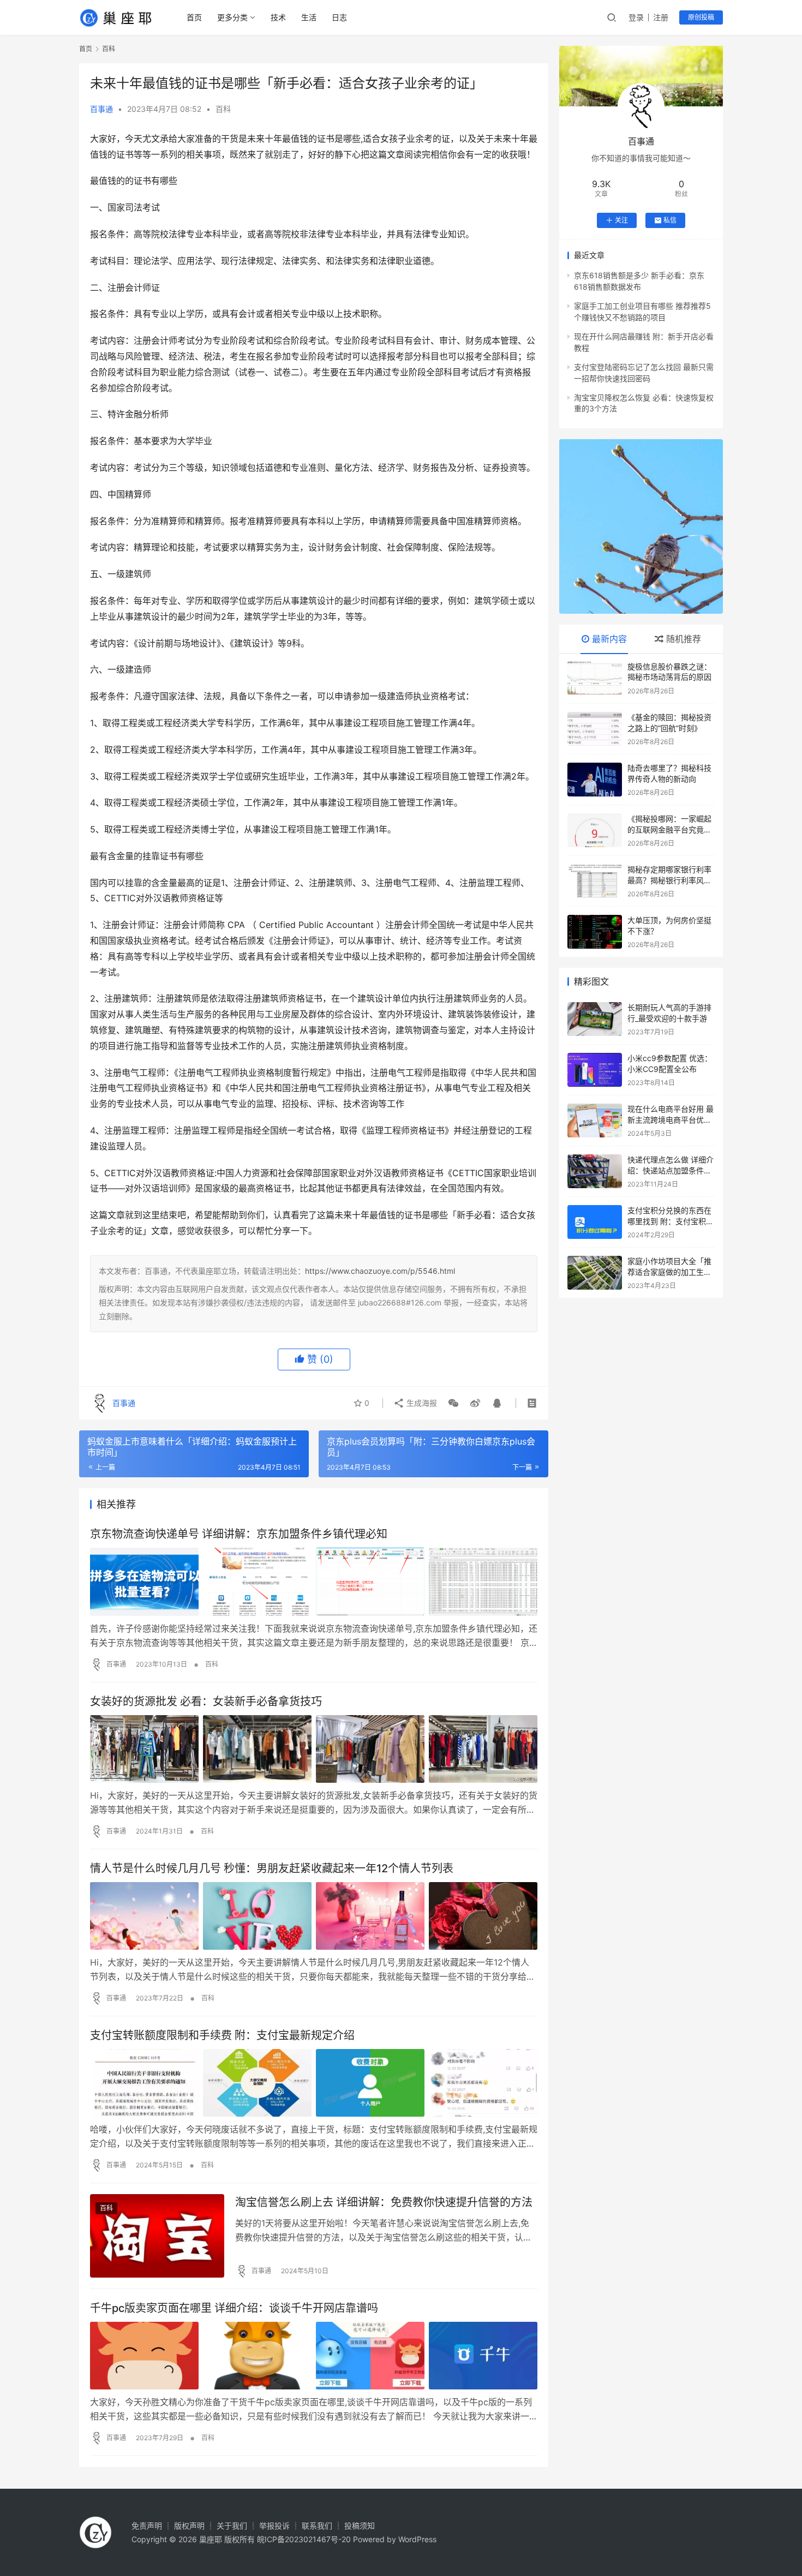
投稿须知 (360, 2526)
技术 (278, 17)
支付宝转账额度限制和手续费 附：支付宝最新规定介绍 (222, 2035)
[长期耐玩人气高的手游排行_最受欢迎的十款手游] (595, 1019)
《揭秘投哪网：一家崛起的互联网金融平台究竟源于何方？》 (669, 829)
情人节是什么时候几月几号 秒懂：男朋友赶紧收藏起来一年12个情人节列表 (272, 1868)
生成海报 (421, 1403)
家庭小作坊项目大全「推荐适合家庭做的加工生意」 (669, 1272)
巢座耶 (211, 2539)
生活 (309, 17)
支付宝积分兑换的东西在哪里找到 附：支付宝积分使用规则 (671, 1221)
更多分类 (232, 17)
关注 (621, 220)
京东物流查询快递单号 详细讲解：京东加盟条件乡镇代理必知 (239, 1534)
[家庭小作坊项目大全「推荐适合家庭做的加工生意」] (595, 1273)
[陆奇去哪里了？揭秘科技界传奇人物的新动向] (595, 780)
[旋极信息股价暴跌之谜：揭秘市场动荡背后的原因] (595, 678)
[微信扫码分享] (453, 1403)
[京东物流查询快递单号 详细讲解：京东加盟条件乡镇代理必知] (314, 1581)
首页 (194, 17)
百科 (223, 109)
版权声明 (189, 2526)
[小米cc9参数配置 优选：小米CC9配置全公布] (595, 1070)
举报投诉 (274, 2526)
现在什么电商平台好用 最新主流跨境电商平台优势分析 (671, 1119)
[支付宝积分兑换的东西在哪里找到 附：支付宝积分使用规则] (595, 1222)
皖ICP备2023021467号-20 (304, 2539)
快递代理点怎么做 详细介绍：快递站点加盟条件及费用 (671, 1170)
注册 (661, 17)
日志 (339, 17)
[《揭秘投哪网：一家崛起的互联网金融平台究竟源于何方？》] (595, 830)
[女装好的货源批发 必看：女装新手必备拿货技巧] (314, 1749)
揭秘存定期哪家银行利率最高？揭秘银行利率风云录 (669, 880)
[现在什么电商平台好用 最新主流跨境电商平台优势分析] (595, 1121)
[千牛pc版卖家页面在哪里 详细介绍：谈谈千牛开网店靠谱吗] (314, 2356)
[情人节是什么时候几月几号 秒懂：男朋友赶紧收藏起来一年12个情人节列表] (314, 1916)
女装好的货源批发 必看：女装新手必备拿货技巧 (206, 1702)
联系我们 (317, 2526)
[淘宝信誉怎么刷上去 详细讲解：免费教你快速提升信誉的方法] (157, 2236)
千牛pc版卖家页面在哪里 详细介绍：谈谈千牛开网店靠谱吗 (234, 2308)
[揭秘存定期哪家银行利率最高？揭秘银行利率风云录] (595, 881)
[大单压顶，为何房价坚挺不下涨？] (595, 932)
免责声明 (147, 2526)
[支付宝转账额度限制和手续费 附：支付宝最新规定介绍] (314, 2083)
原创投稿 (701, 17)
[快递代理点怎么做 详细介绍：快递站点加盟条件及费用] (595, 1171)
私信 (670, 220)
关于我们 (232, 2526)
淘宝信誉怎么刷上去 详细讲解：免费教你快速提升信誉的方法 (384, 2202)
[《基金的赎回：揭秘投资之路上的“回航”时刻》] (595, 729)
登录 (636, 17)
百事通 (101, 109)
